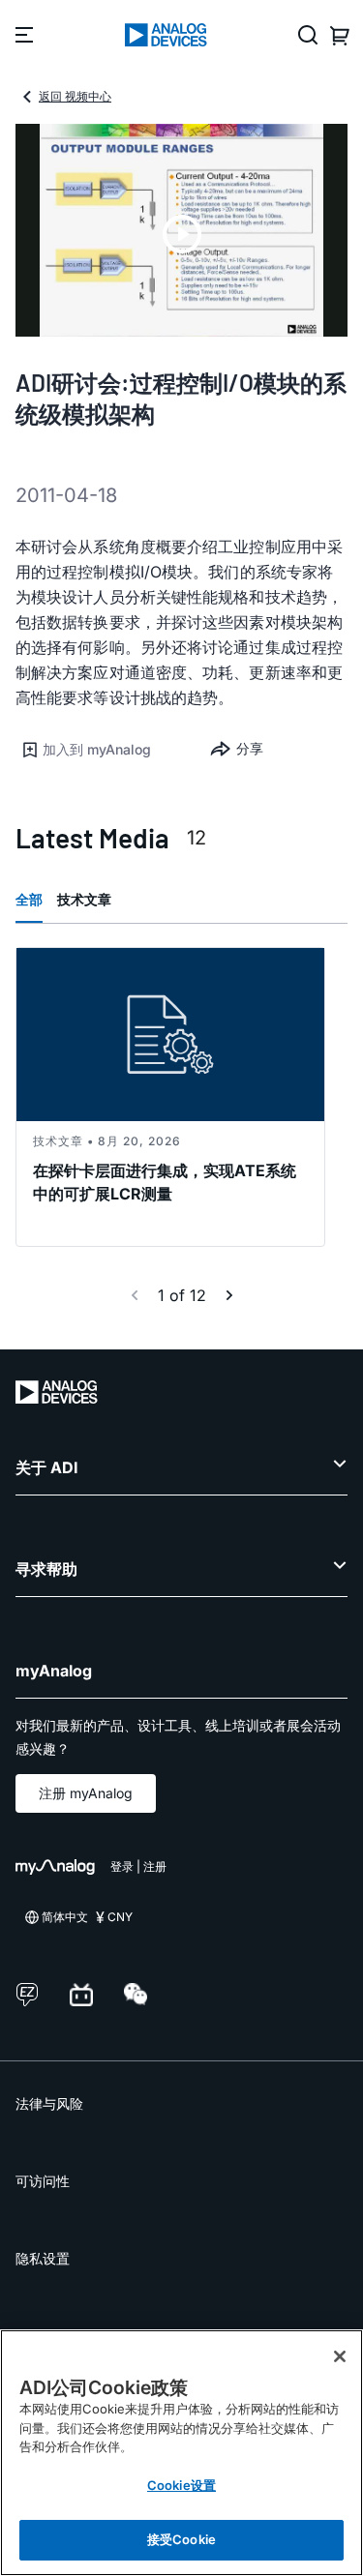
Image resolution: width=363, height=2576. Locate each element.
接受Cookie (181, 2539)
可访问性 (43, 2181)
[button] (99, 750)
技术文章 (84, 899)
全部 (29, 899)
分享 (250, 748)
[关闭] (340, 2356)
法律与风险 (49, 2103)
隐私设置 (43, 2258)
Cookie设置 (181, 2485)
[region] (181, 2453)
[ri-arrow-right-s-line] (229, 1295)
